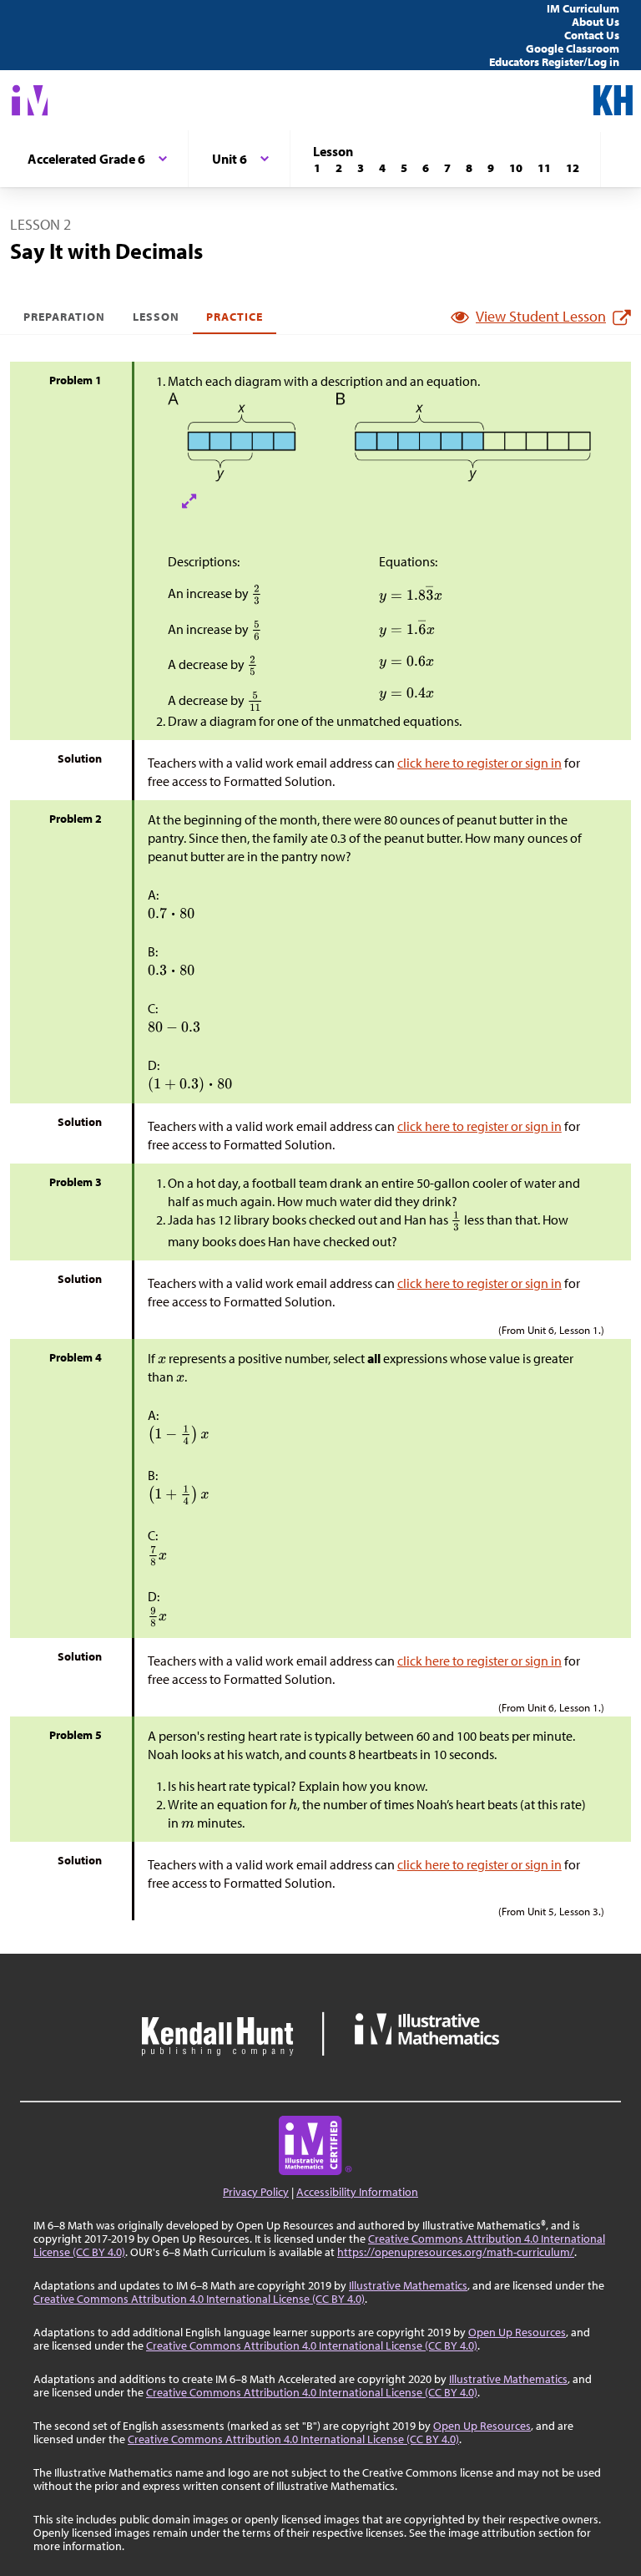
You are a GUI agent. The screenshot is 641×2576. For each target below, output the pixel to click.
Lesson (156, 317)
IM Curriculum (583, 8)
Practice (235, 317)
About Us (596, 22)
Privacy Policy (256, 2192)
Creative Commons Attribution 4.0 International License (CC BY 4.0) (199, 2299)
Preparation (65, 317)
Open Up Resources (517, 2332)
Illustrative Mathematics (408, 2285)
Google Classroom (573, 48)
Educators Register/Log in (554, 62)
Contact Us (592, 35)
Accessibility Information (357, 2192)
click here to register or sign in (479, 763)
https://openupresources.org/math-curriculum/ (456, 2252)
